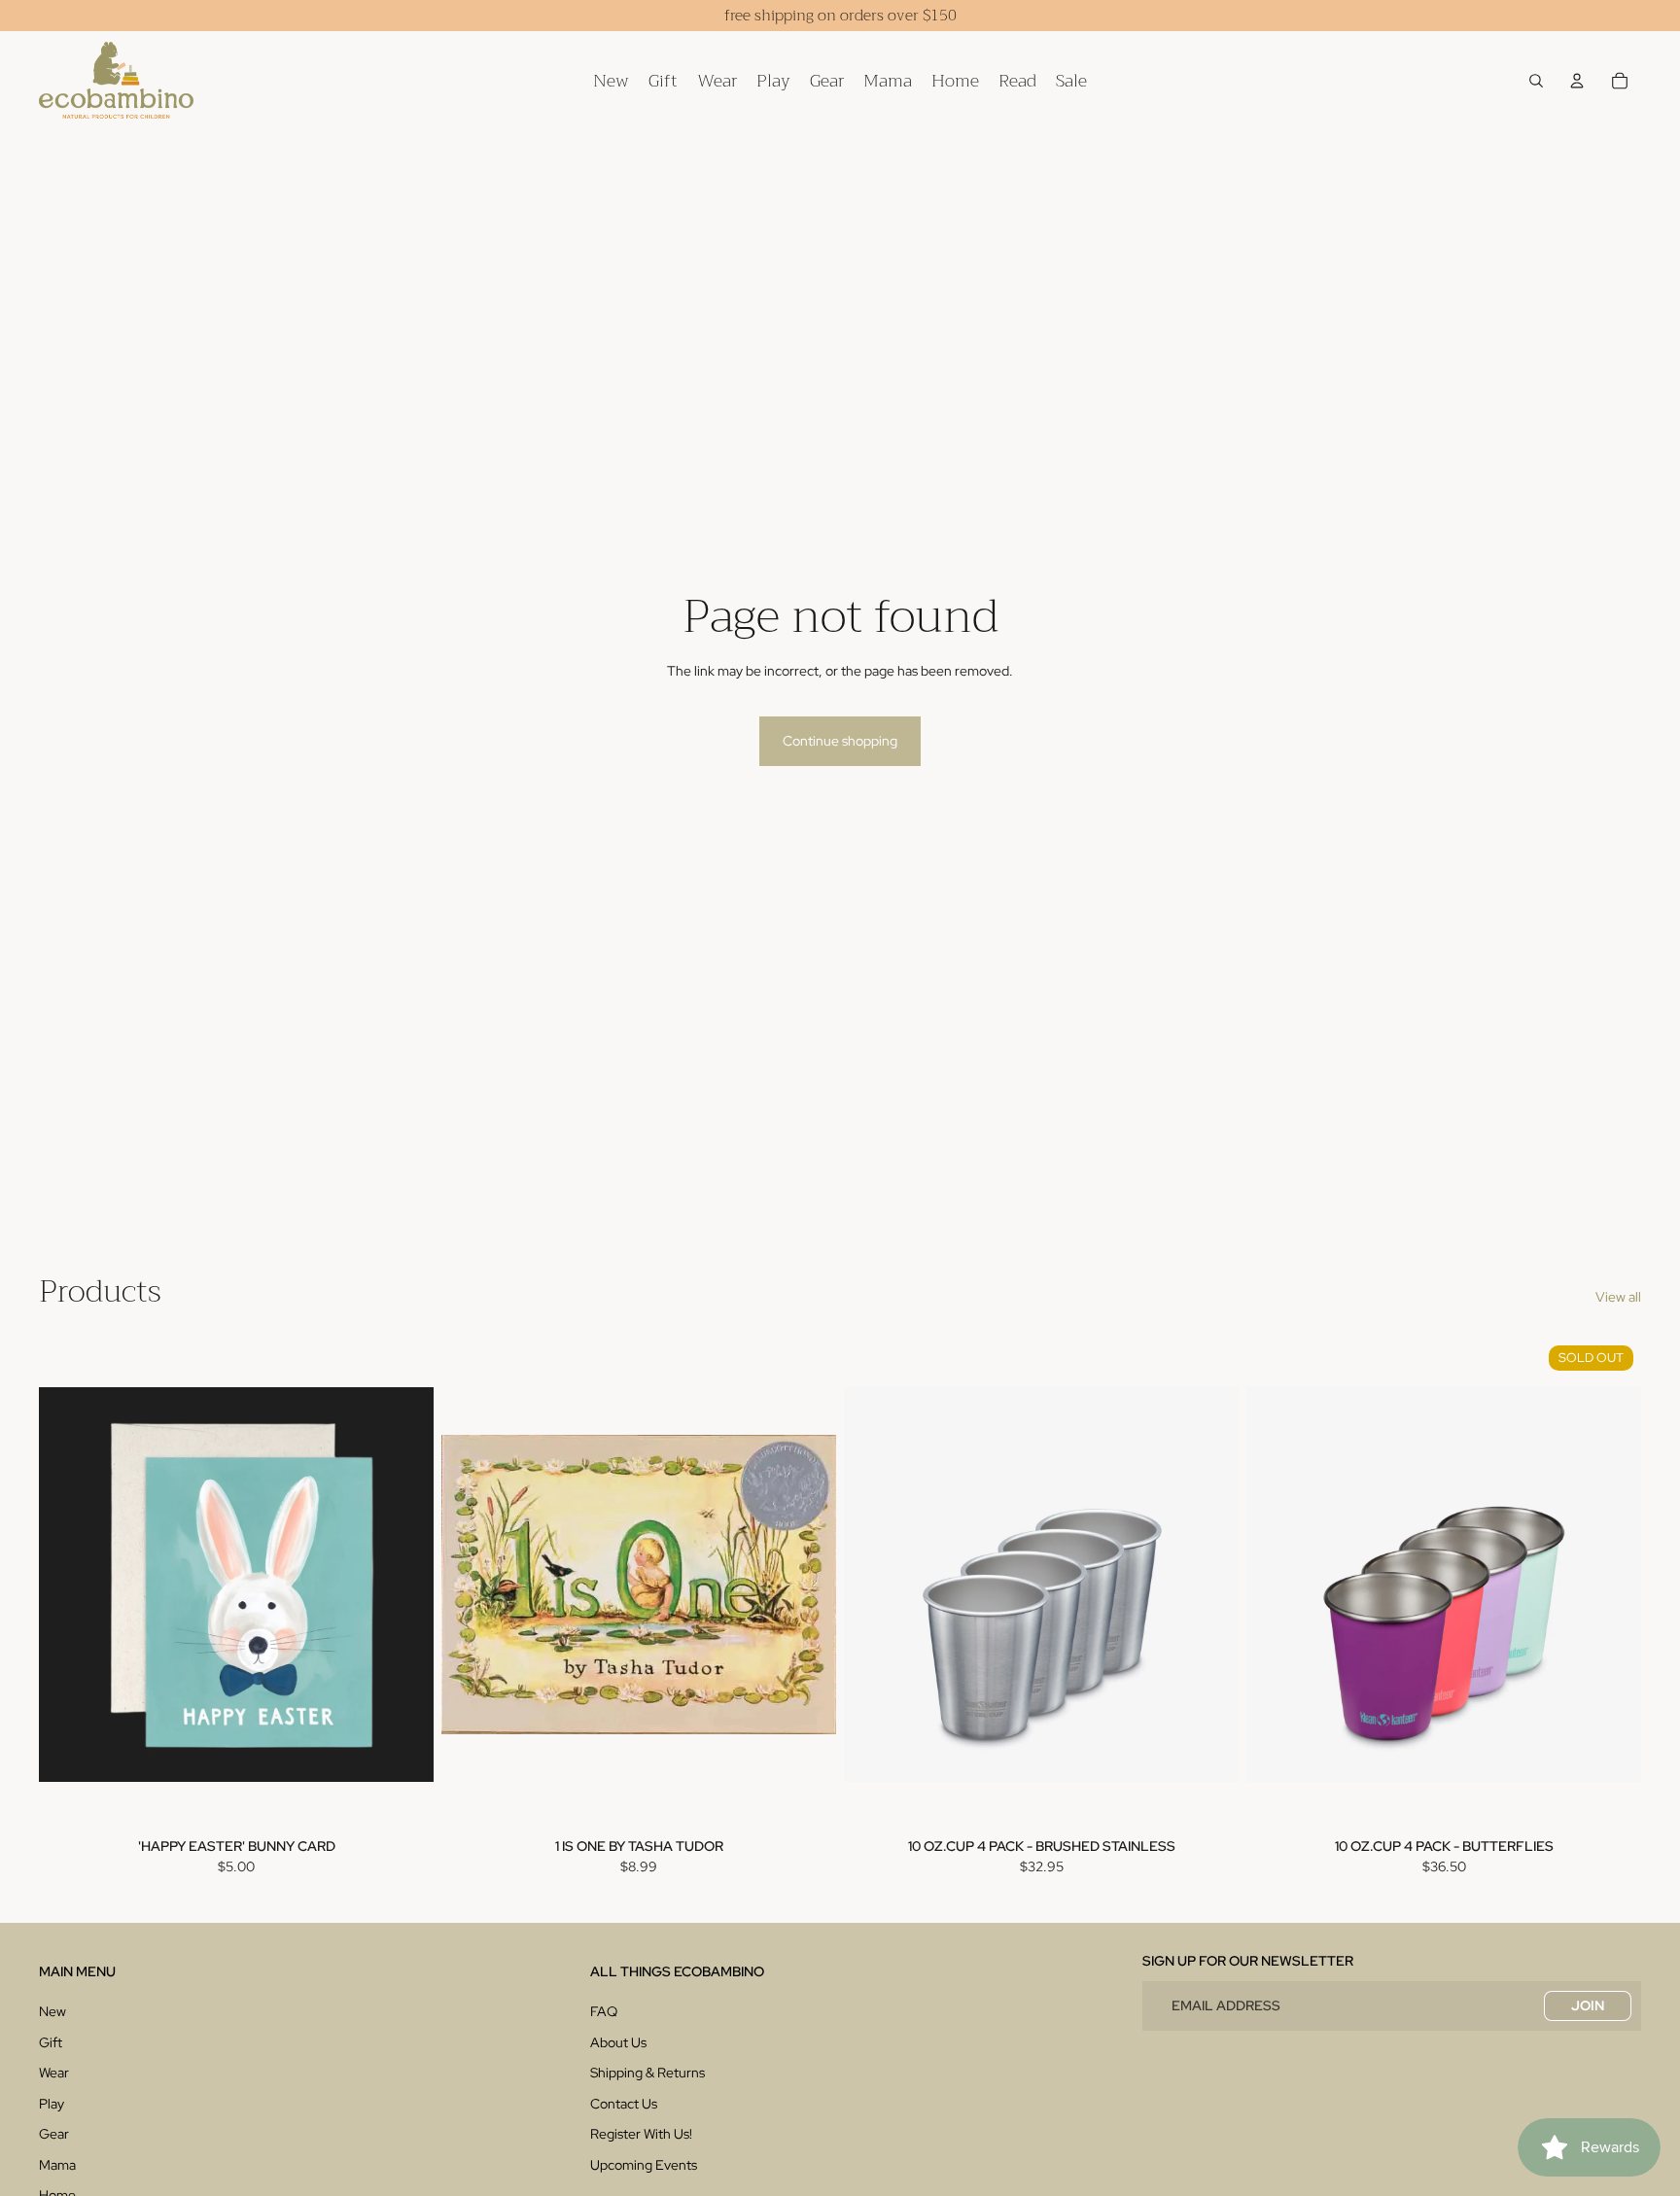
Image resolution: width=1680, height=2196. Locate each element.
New (52, 2011)
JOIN (1588, 2005)
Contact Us (624, 2104)
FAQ (604, 2011)
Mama (57, 2165)
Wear (54, 2073)
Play (52, 2104)
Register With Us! (641, 2134)
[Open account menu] (1577, 81)
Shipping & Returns (647, 2073)
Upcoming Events (644, 2165)
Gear (54, 2134)
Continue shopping (840, 741)
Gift (51, 2042)
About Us (618, 2042)
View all (1618, 1297)
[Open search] (1536, 81)
